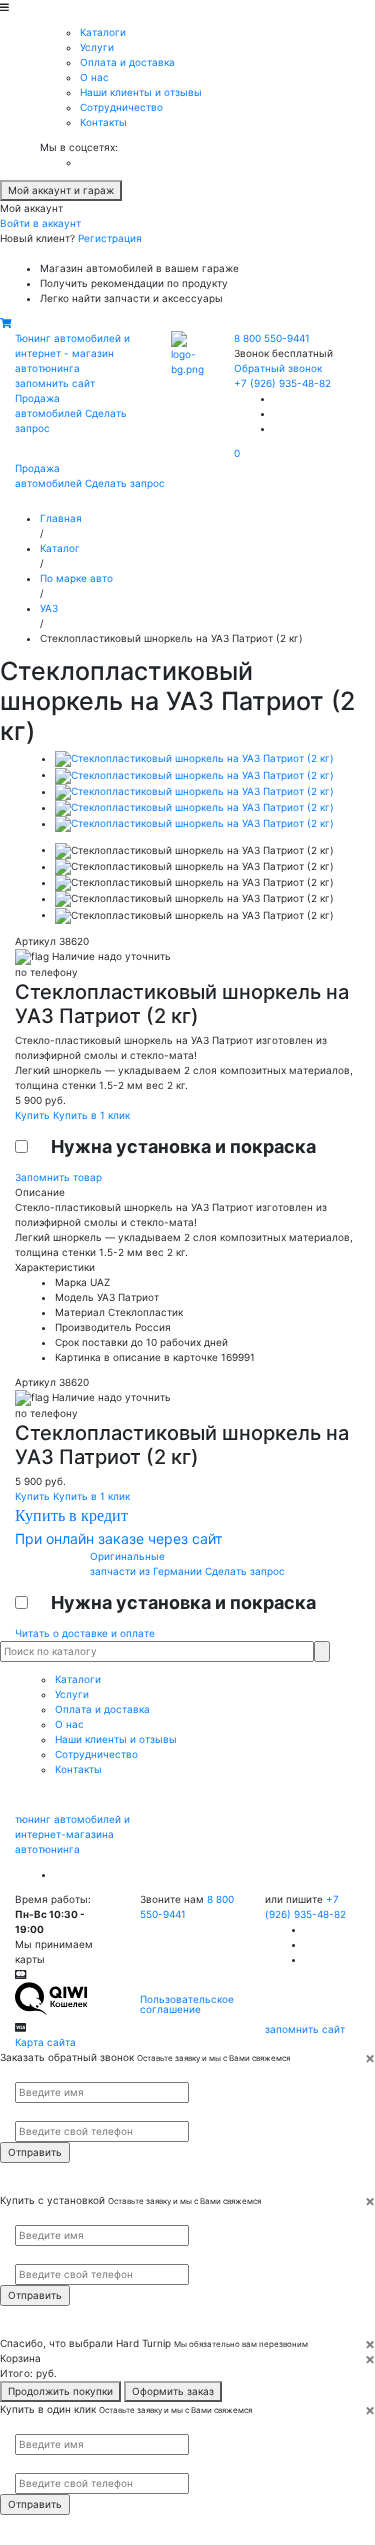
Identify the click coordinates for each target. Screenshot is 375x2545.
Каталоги (103, 32)
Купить (34, 1115)
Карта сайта (45, 2042)
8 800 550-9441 (272, 338)
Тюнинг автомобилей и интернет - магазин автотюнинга (72, 353)
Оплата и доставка (127, 62)
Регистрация (110, 238)
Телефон (31, 2112)
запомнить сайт (55, 383)
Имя (23, 2074)
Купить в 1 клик (91, 1115)
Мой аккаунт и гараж (61, 190)
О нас (94, 77)
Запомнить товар (58, 1177)
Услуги (97, 47)
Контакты (103, 122)
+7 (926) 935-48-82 (282, 383)
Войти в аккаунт (40, 223)
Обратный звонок (278, 368)
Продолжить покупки (60, 2391)
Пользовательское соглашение (187, 2004)
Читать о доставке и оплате (85, 1633)
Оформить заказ (173, 2391)
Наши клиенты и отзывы (141, 92)
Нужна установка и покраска (183, 1146)
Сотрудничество (121, 107)
